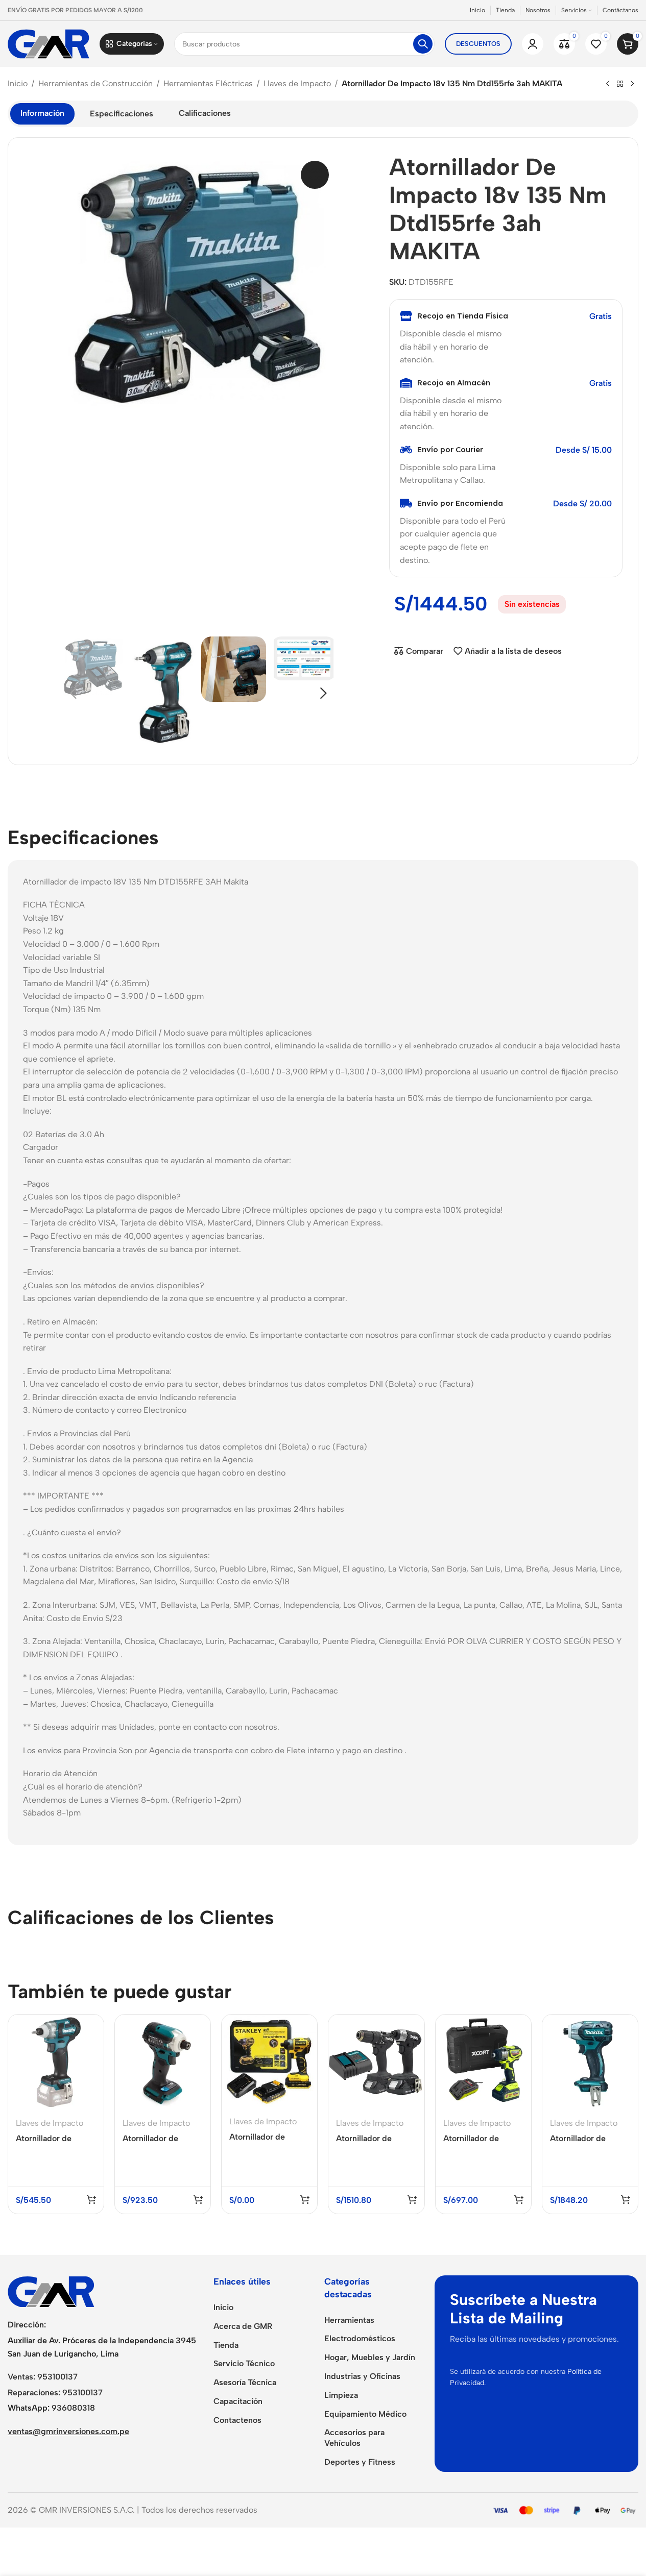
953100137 (57, 2377)
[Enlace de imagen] (51, 2291)
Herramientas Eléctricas (208, 83)
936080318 (73, 2408)
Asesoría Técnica (245, 2382)
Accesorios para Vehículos (354, 2438)
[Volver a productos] (620, 84)
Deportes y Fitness (360, 2462)
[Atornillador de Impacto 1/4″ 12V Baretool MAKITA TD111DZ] (56, 2062)
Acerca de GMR (243, 2326)
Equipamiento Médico (365, 2414)
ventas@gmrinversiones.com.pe (68, 2431)
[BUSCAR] (423, 44)
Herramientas (349, 2320)
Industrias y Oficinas (362, 2376)
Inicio (18, 83)
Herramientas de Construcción (95, 83)
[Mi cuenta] (533, 44)
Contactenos (237, 2420)
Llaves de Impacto (297, 83)
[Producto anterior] (608, 84)
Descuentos (478, 44)
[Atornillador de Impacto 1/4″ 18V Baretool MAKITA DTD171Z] (163, 2062)
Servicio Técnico (244, 2363)
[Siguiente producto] (632, 84)
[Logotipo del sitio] (49, 43)
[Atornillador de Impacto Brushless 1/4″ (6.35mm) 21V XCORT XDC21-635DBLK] (483, 2062)
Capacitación (238, 2401)
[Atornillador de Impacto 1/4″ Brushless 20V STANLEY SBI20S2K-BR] (269, 2062)
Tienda (226, 2345)
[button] (74, 693)
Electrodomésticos (360, 2338)
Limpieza (341, 2395)
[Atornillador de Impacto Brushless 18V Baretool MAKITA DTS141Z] (590, 2062)
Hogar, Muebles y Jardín (370, 2357)
